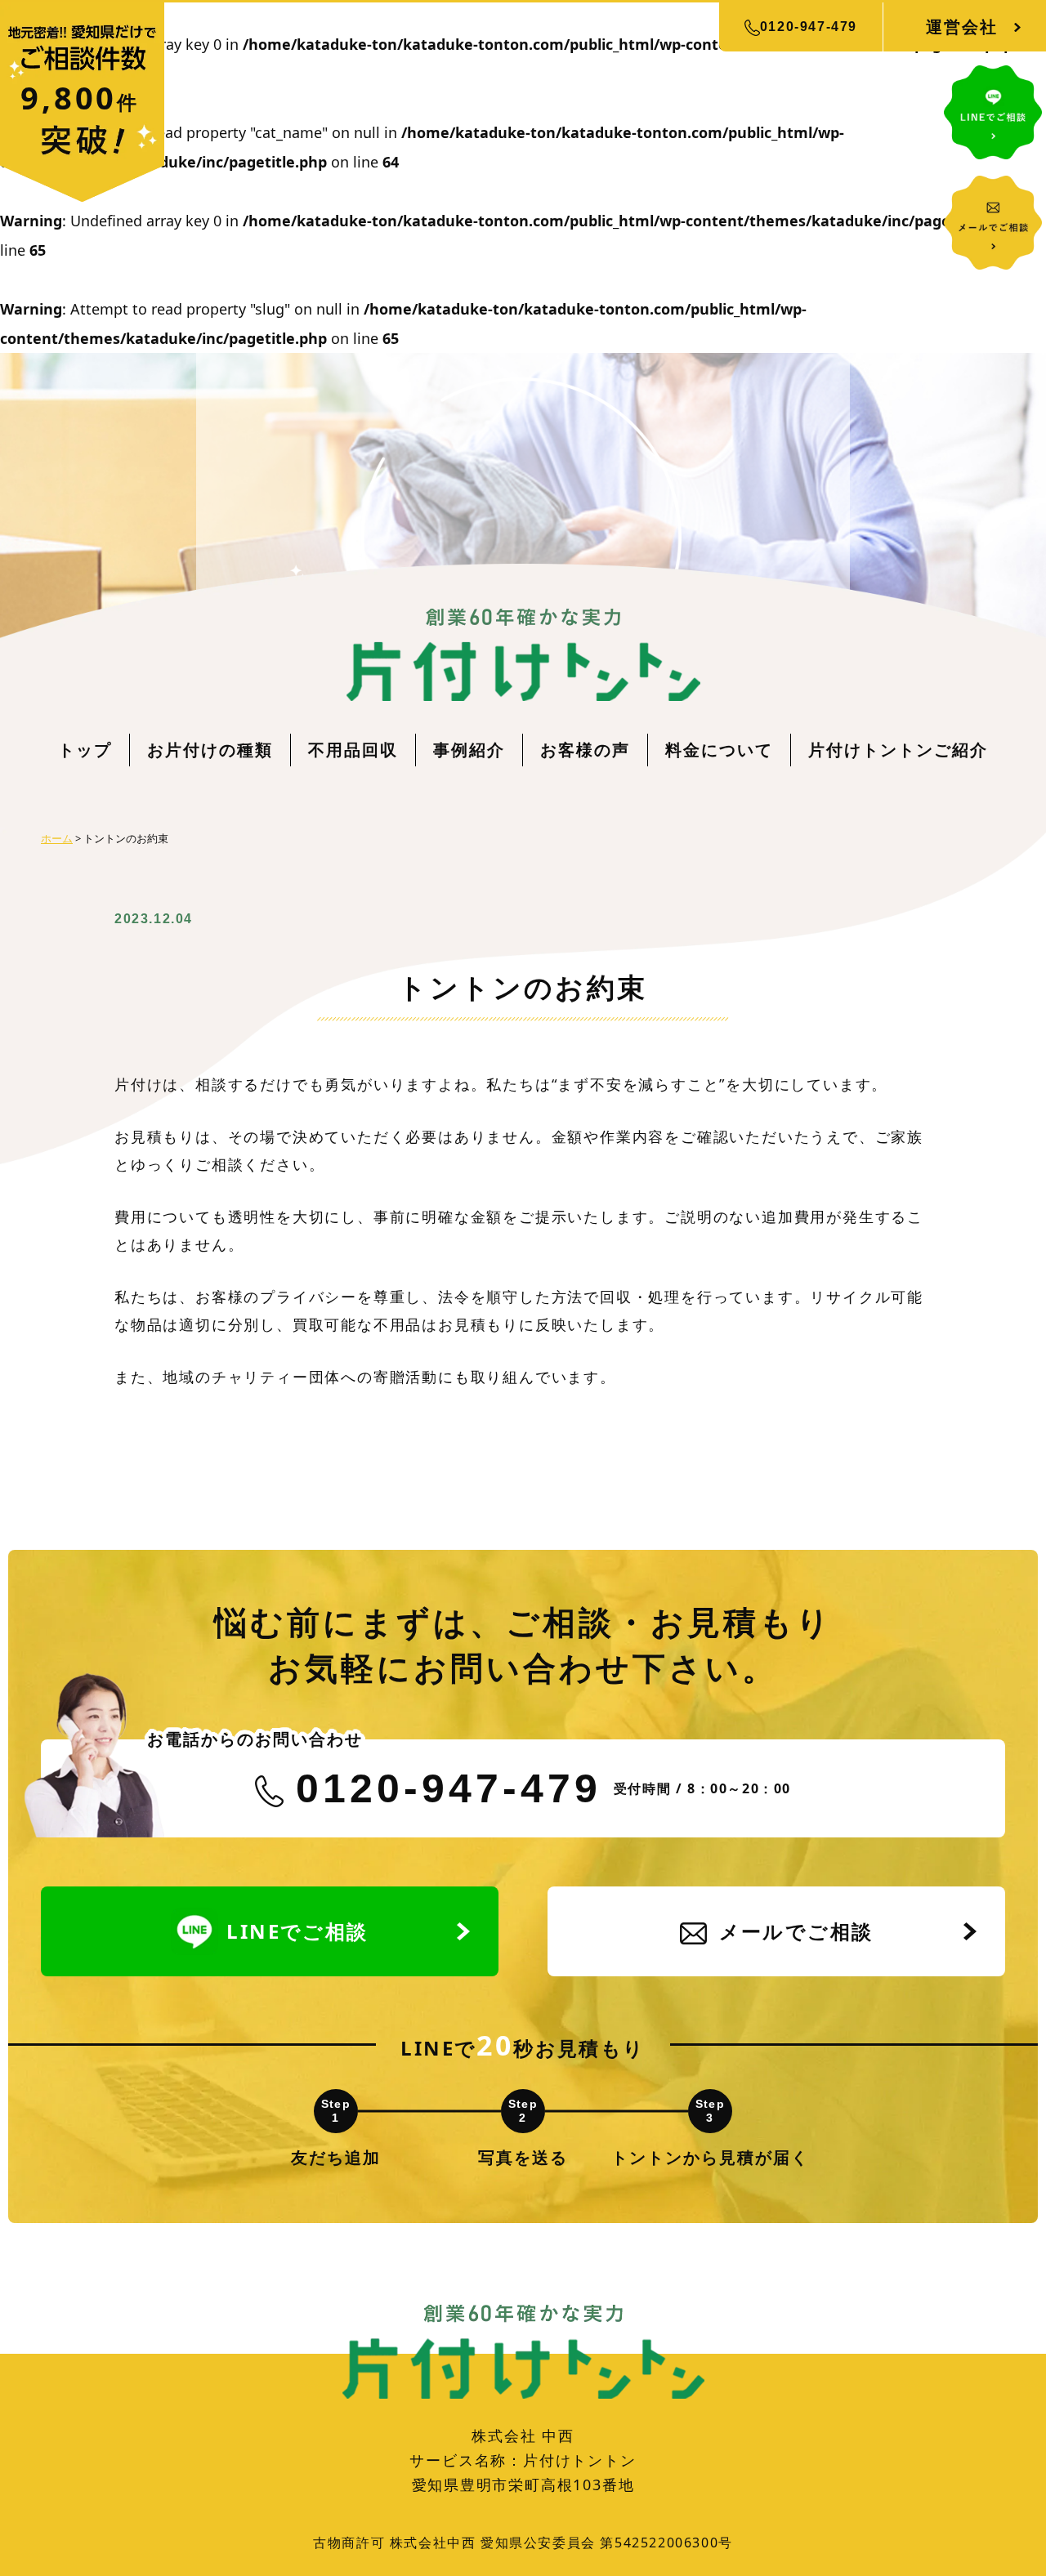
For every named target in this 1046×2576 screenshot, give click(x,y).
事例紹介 (469, 750)
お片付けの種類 (210, 750)
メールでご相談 (796, 1931)
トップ (85, 750)
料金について (719, 750)
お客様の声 (585, 750)
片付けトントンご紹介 (898, 750)
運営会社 (962, 27)
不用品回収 (353, 750)
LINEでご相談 (297, 1931)
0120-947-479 (809, 27)
